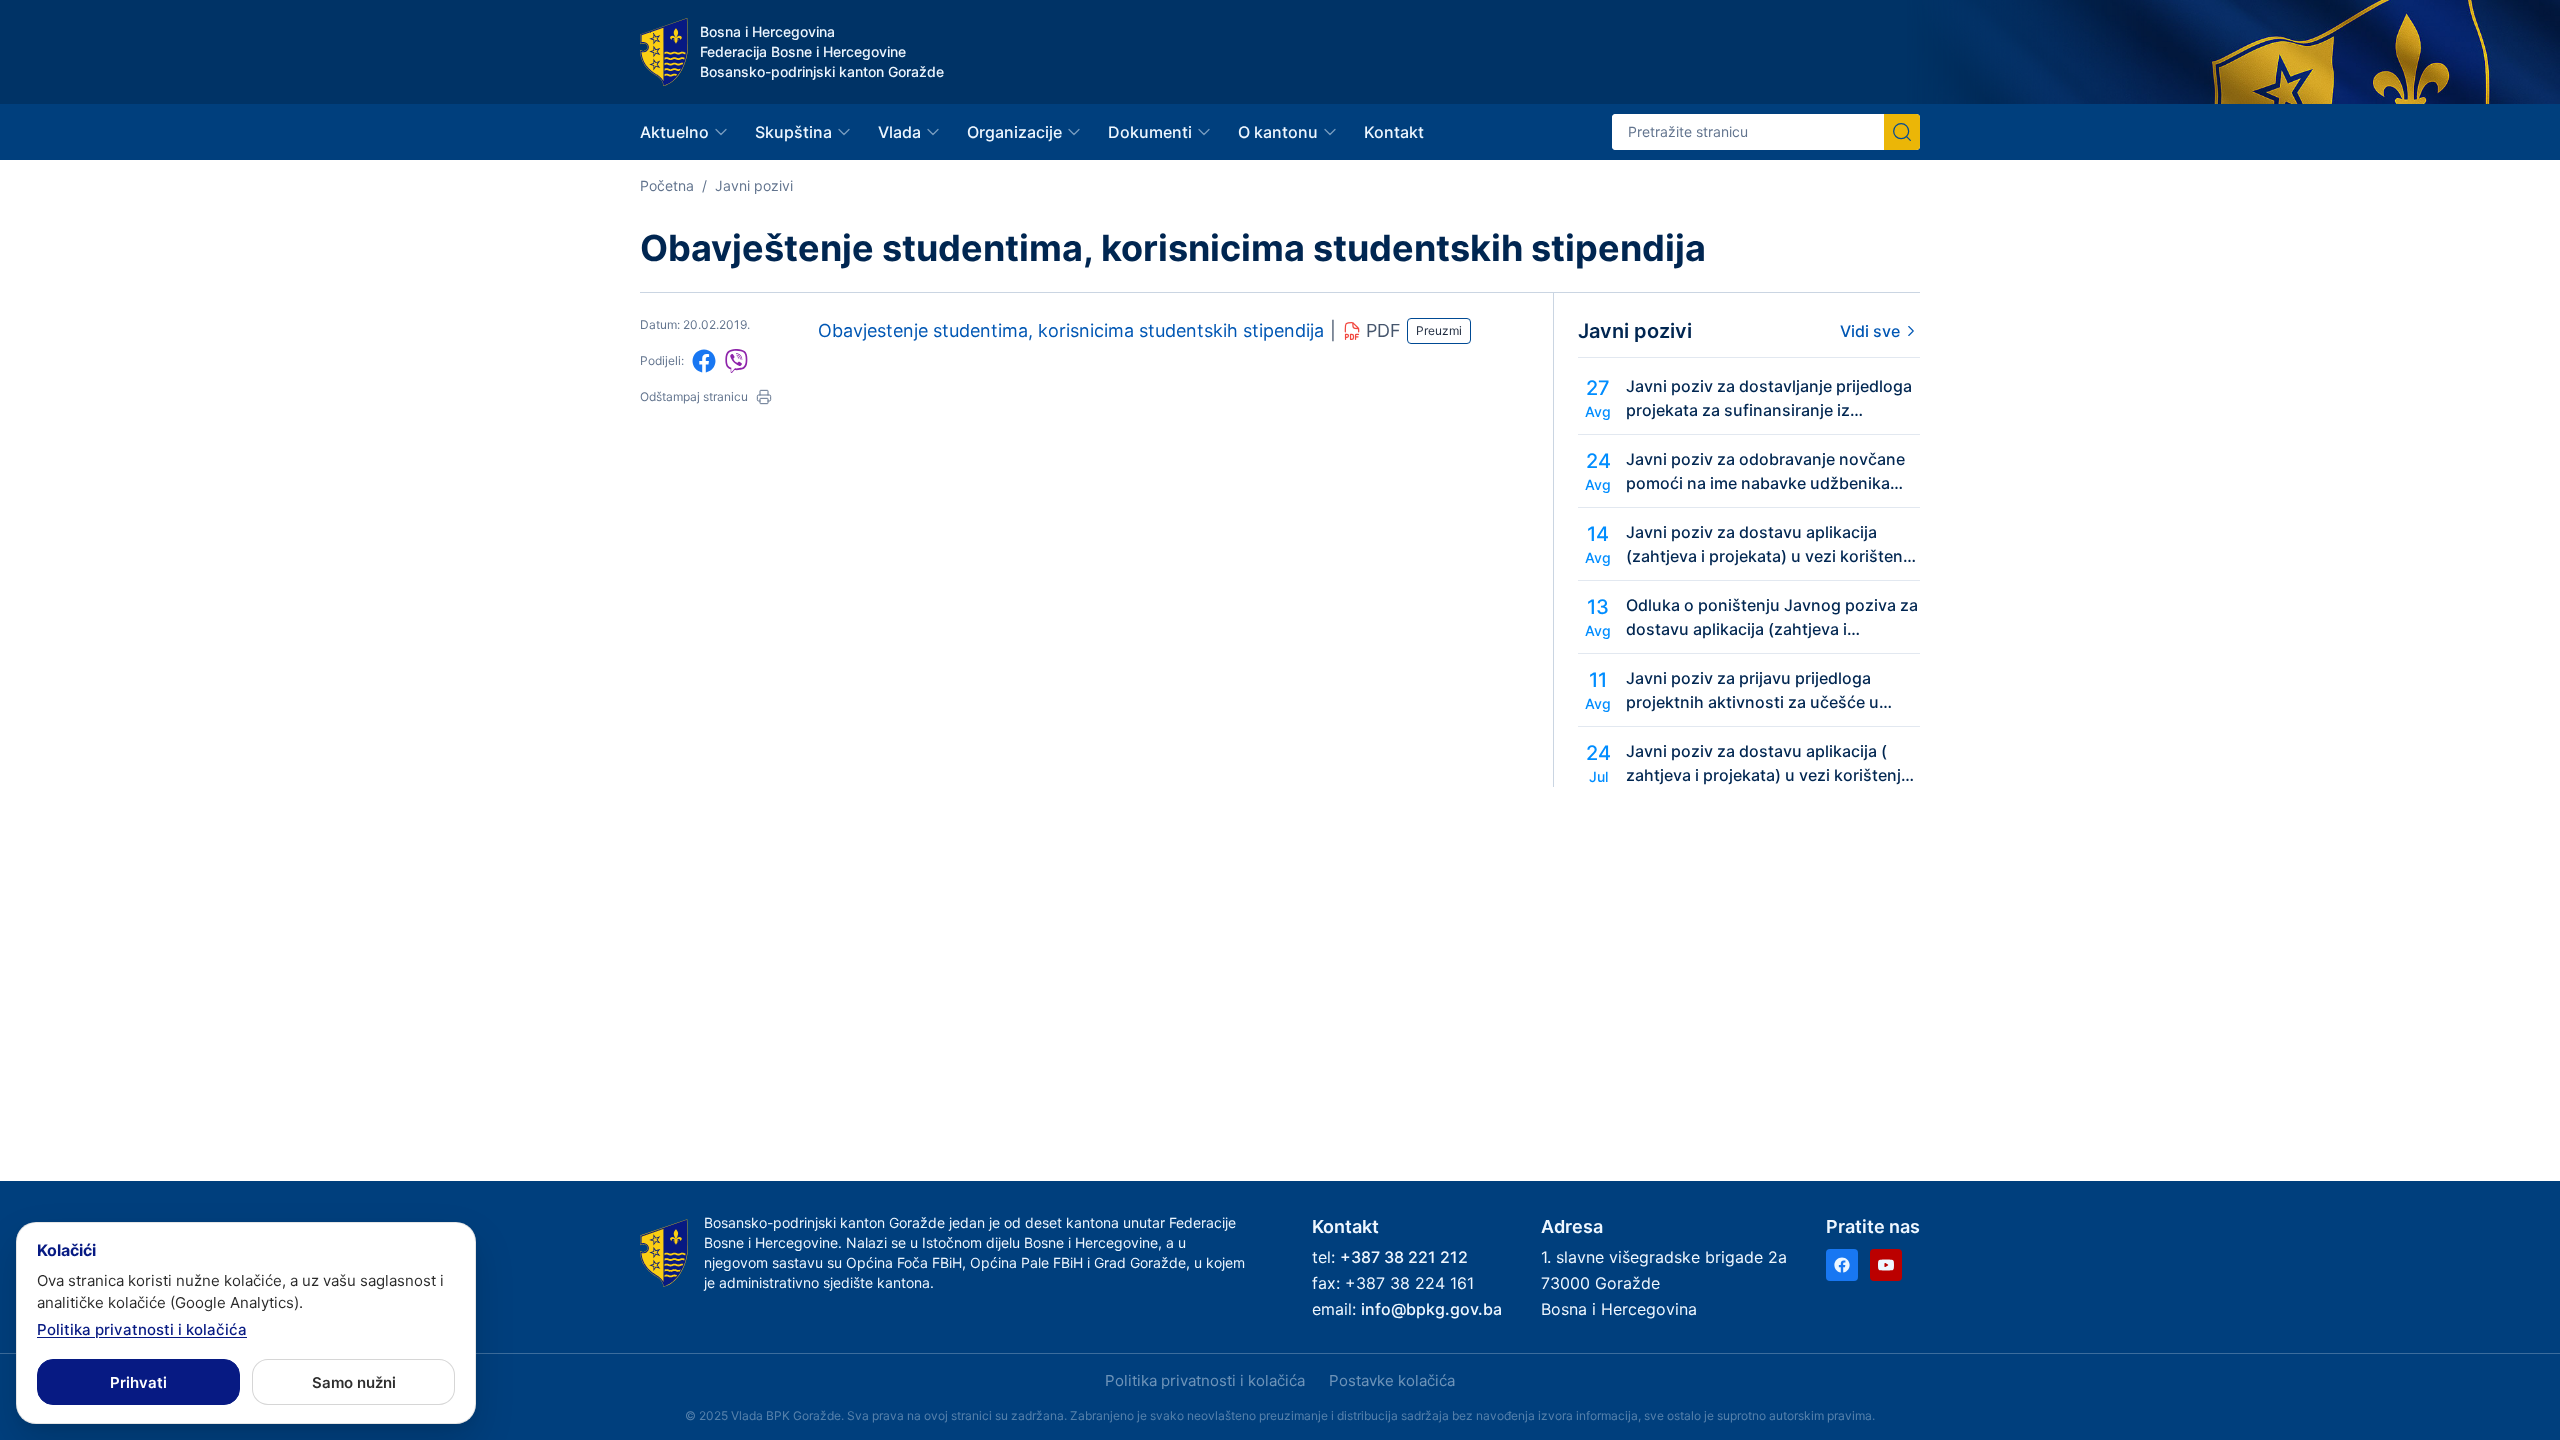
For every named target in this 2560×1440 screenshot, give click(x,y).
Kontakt (1394, 132)
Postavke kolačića (1392, 1380)
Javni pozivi (754, 185)
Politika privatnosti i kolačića (1205, 1380)
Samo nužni (354, 1382)
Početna (667, 185)
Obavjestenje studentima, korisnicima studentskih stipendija (1071, 330)
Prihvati (138, 1382)
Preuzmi (1439, 330)
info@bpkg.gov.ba (1431, 1309)
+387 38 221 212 (1404, 1257)
